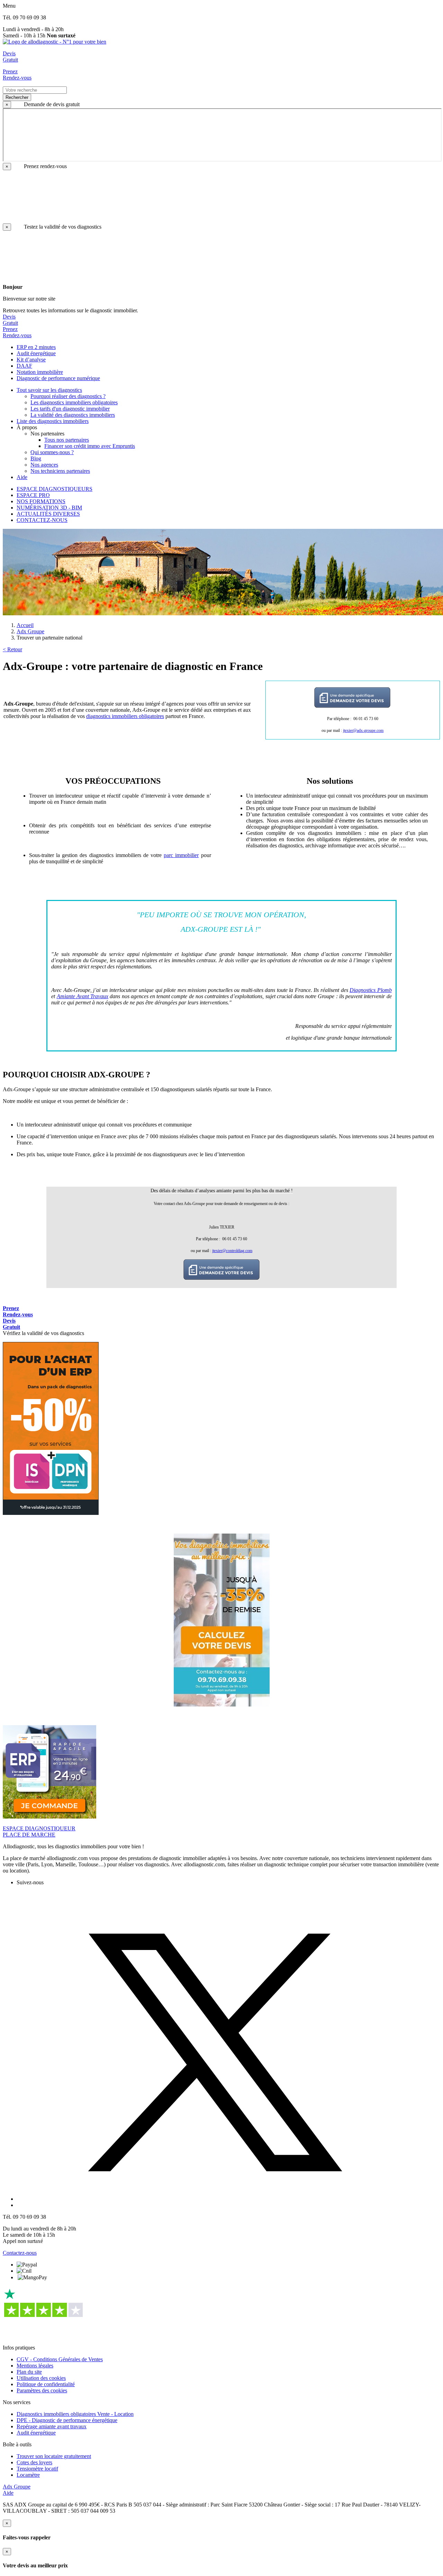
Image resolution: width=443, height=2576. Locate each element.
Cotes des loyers (34, 2462)
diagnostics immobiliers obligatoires (125, 716)
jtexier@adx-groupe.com (363, 730)
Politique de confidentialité (46, 2384)
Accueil (25, 625)
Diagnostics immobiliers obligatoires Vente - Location (75, 2414)
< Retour (12, 649)
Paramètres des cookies (42, 2390)
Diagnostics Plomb (371, 990)
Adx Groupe (30, 631)
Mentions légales (35, 2366)
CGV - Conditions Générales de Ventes (60, 2359)
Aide (8, 2493)
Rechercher (17, 97)
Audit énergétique (36, 2433)
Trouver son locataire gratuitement (54, 2456)
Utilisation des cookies (41, 2378)
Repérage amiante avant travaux (52, 2426)
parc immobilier (181, 855)
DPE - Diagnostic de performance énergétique (67, 2420)
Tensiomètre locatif (37, 2469)
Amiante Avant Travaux (83, 996)
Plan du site (29, 2372)
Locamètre (28, 2475)
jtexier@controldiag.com (232, 1251)
